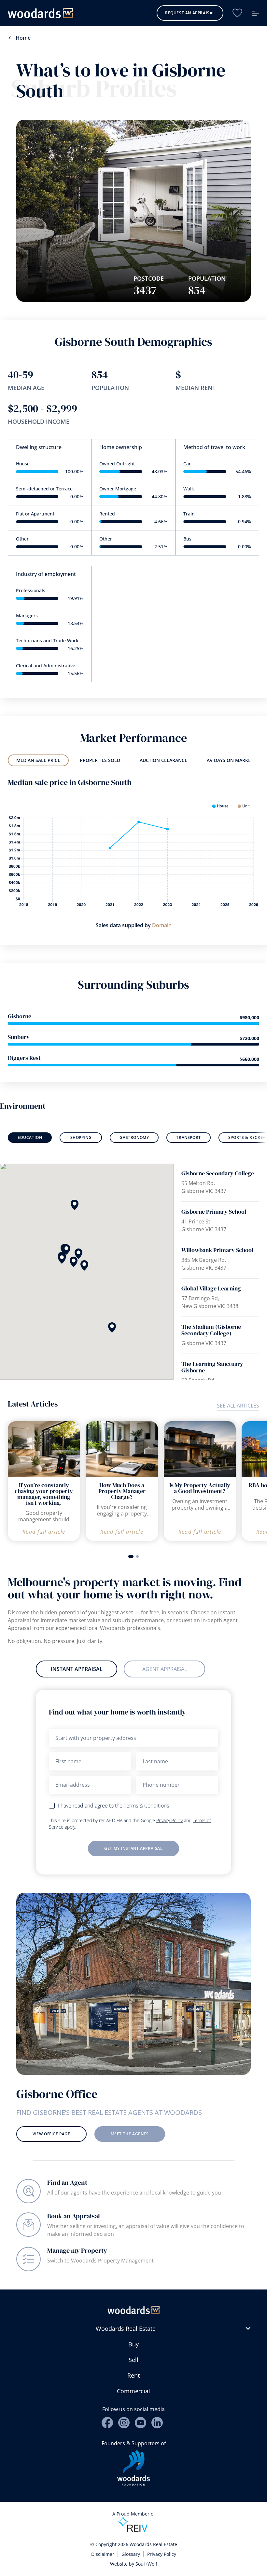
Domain (162, 925)
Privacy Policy (169, 1820)
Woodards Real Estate (126, 2329)
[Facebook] (107, 2423)
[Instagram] (124, 2423)
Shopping (81, 1137)
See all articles (238, 1406)
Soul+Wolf (146, 2564)
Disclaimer (103, 2554)
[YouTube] (141, 2423)
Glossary (131, 2554)
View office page (51, 2134)
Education (30, 1137)
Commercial (133, 2391)
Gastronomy (134, 1137)
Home (23, 38)
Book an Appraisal (74, 2216)
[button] (62, 1259)
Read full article (44, 1532)
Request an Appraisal (190, 13)
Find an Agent (67, 2182)
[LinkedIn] (157, 2423)
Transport (188, 1137)
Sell (133, 2360)
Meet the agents (130, 2134)
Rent (133, 2375)
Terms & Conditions (146, 1806)
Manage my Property (77, 2250)
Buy (133, 2344)
